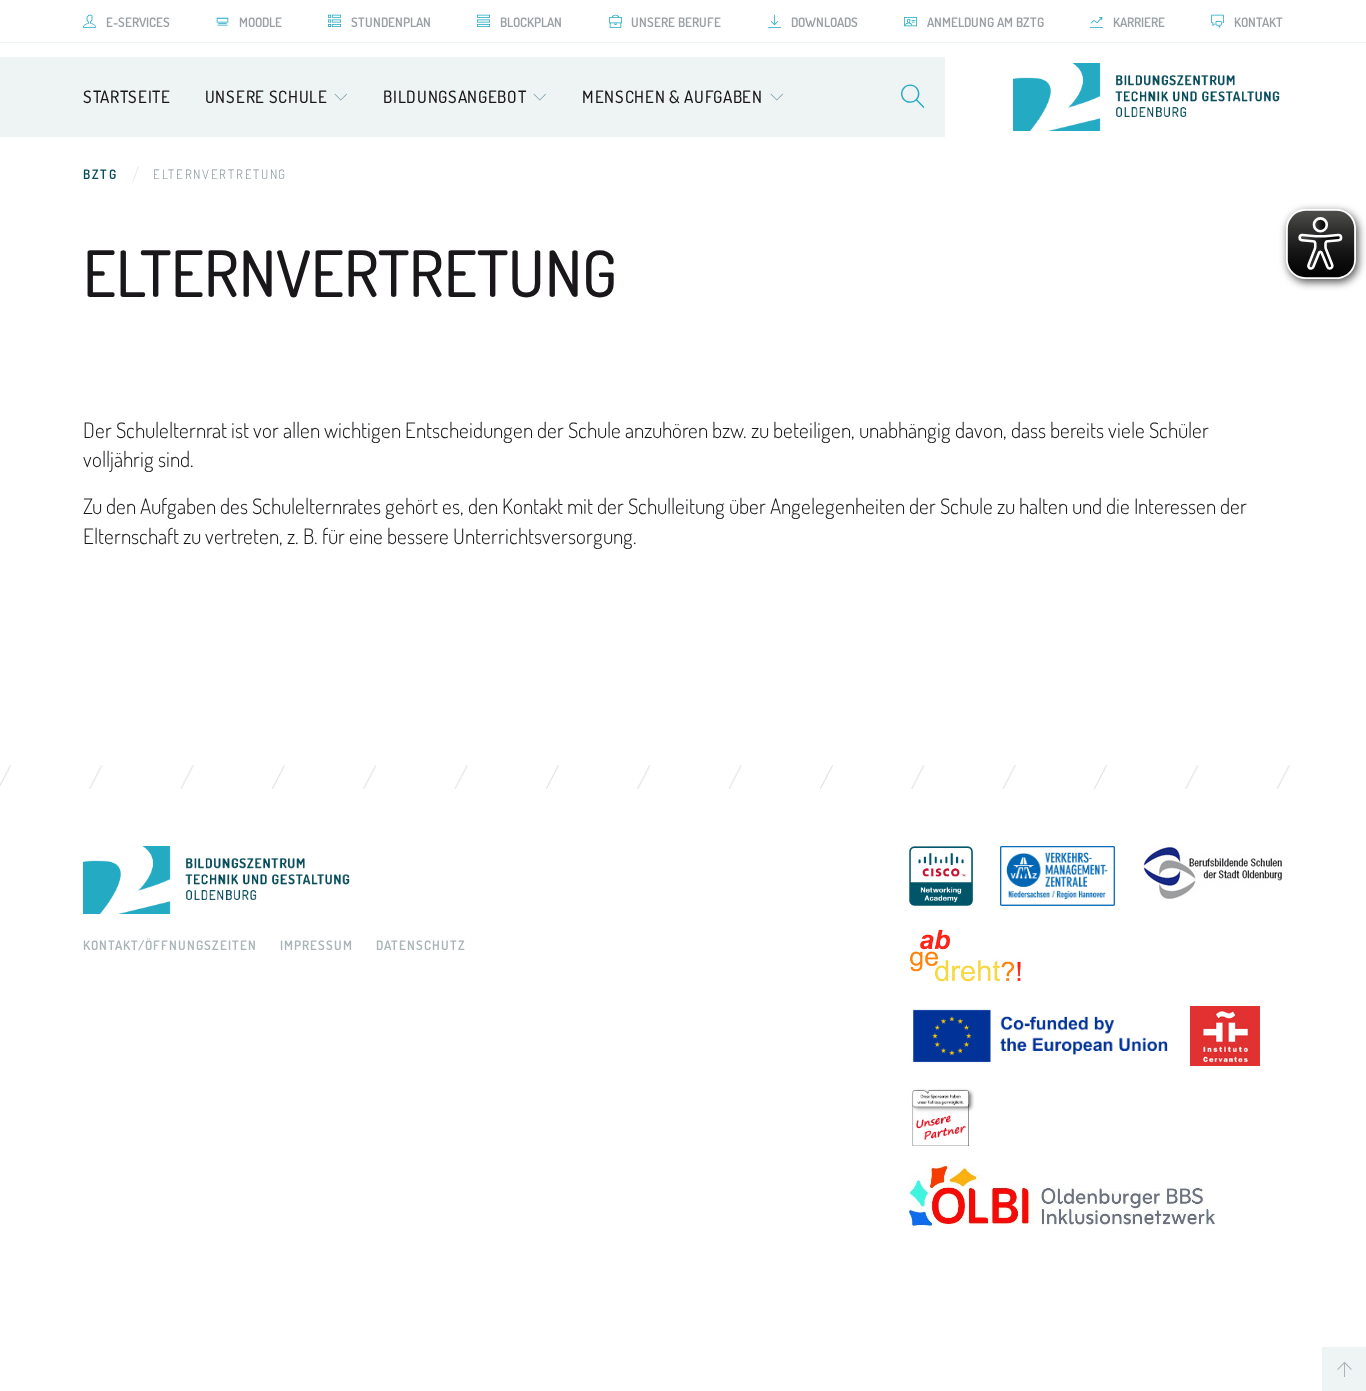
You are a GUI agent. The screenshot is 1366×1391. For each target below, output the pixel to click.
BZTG (100, 174)
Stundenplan (391, 22)
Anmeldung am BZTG (985, 22)
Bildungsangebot (454, 96)
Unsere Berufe (676, 22)
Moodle (260, 22)
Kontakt (1258, 22)
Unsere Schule (266, 96)
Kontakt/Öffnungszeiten (170, 945)
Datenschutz (421, 945)
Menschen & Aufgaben (672, 96)
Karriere (1139, 22)
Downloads (824, 22)
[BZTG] (476, 880)
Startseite (127, 96)
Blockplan (531, 22)
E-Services (138, 22)
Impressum (316, 945)
